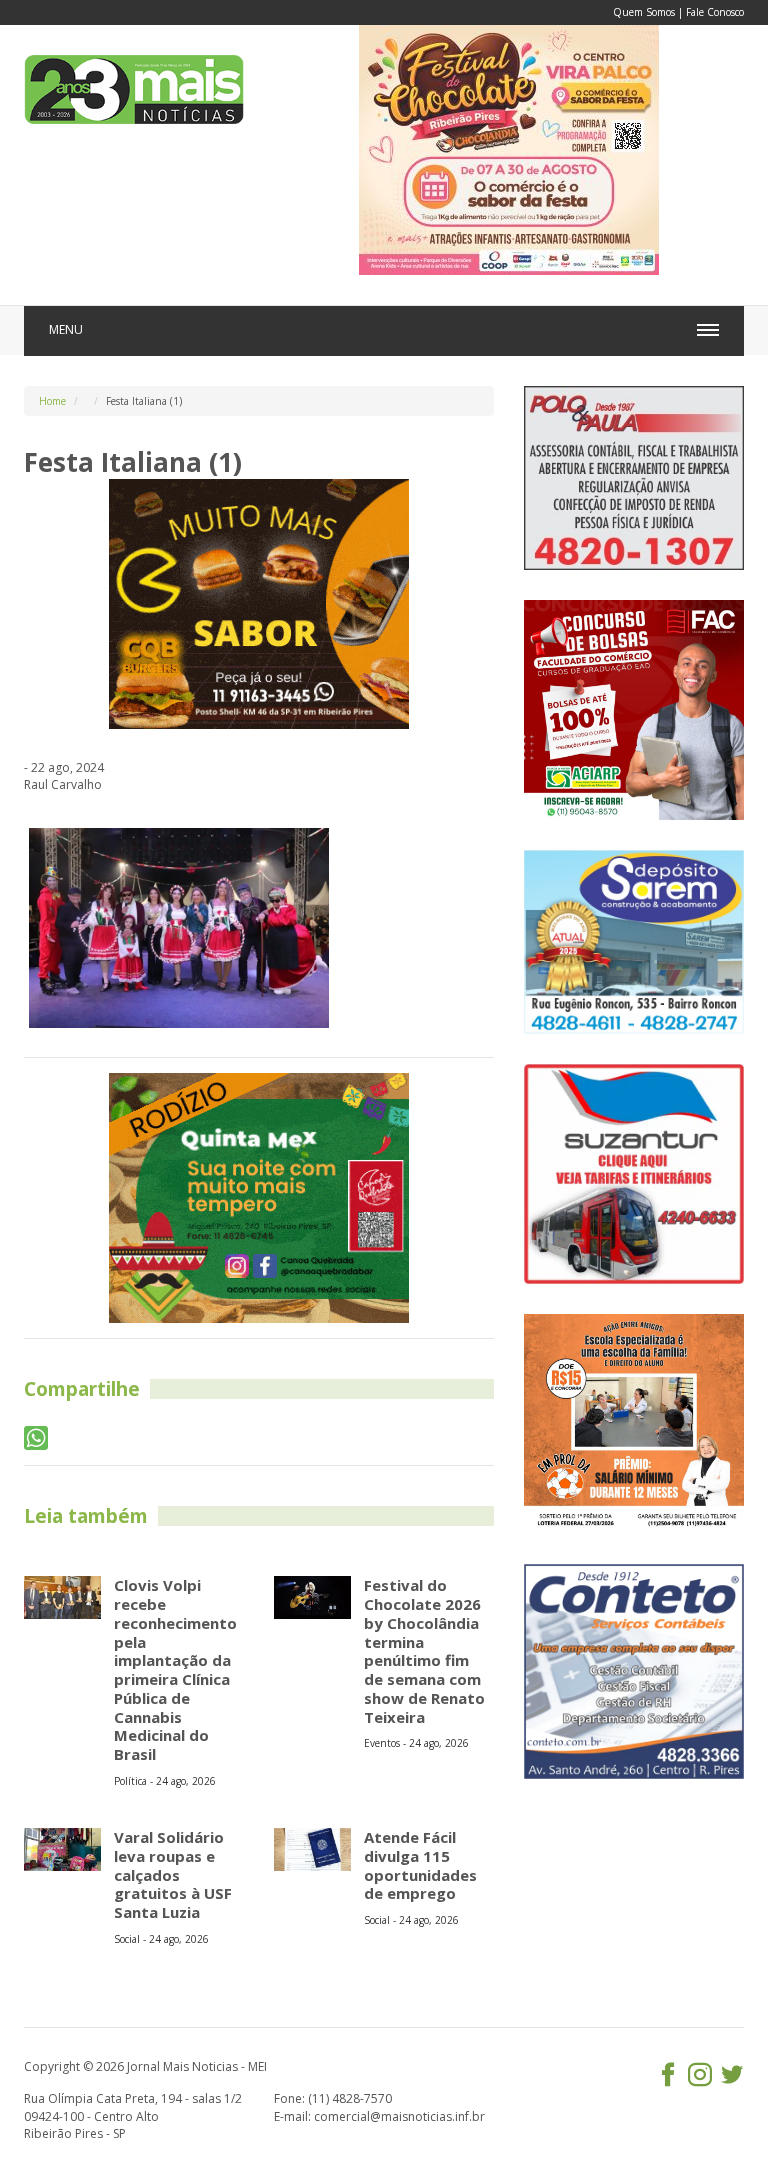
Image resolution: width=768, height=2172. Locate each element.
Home (52, 401)
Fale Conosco (715, 12)
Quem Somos (644, 12)
